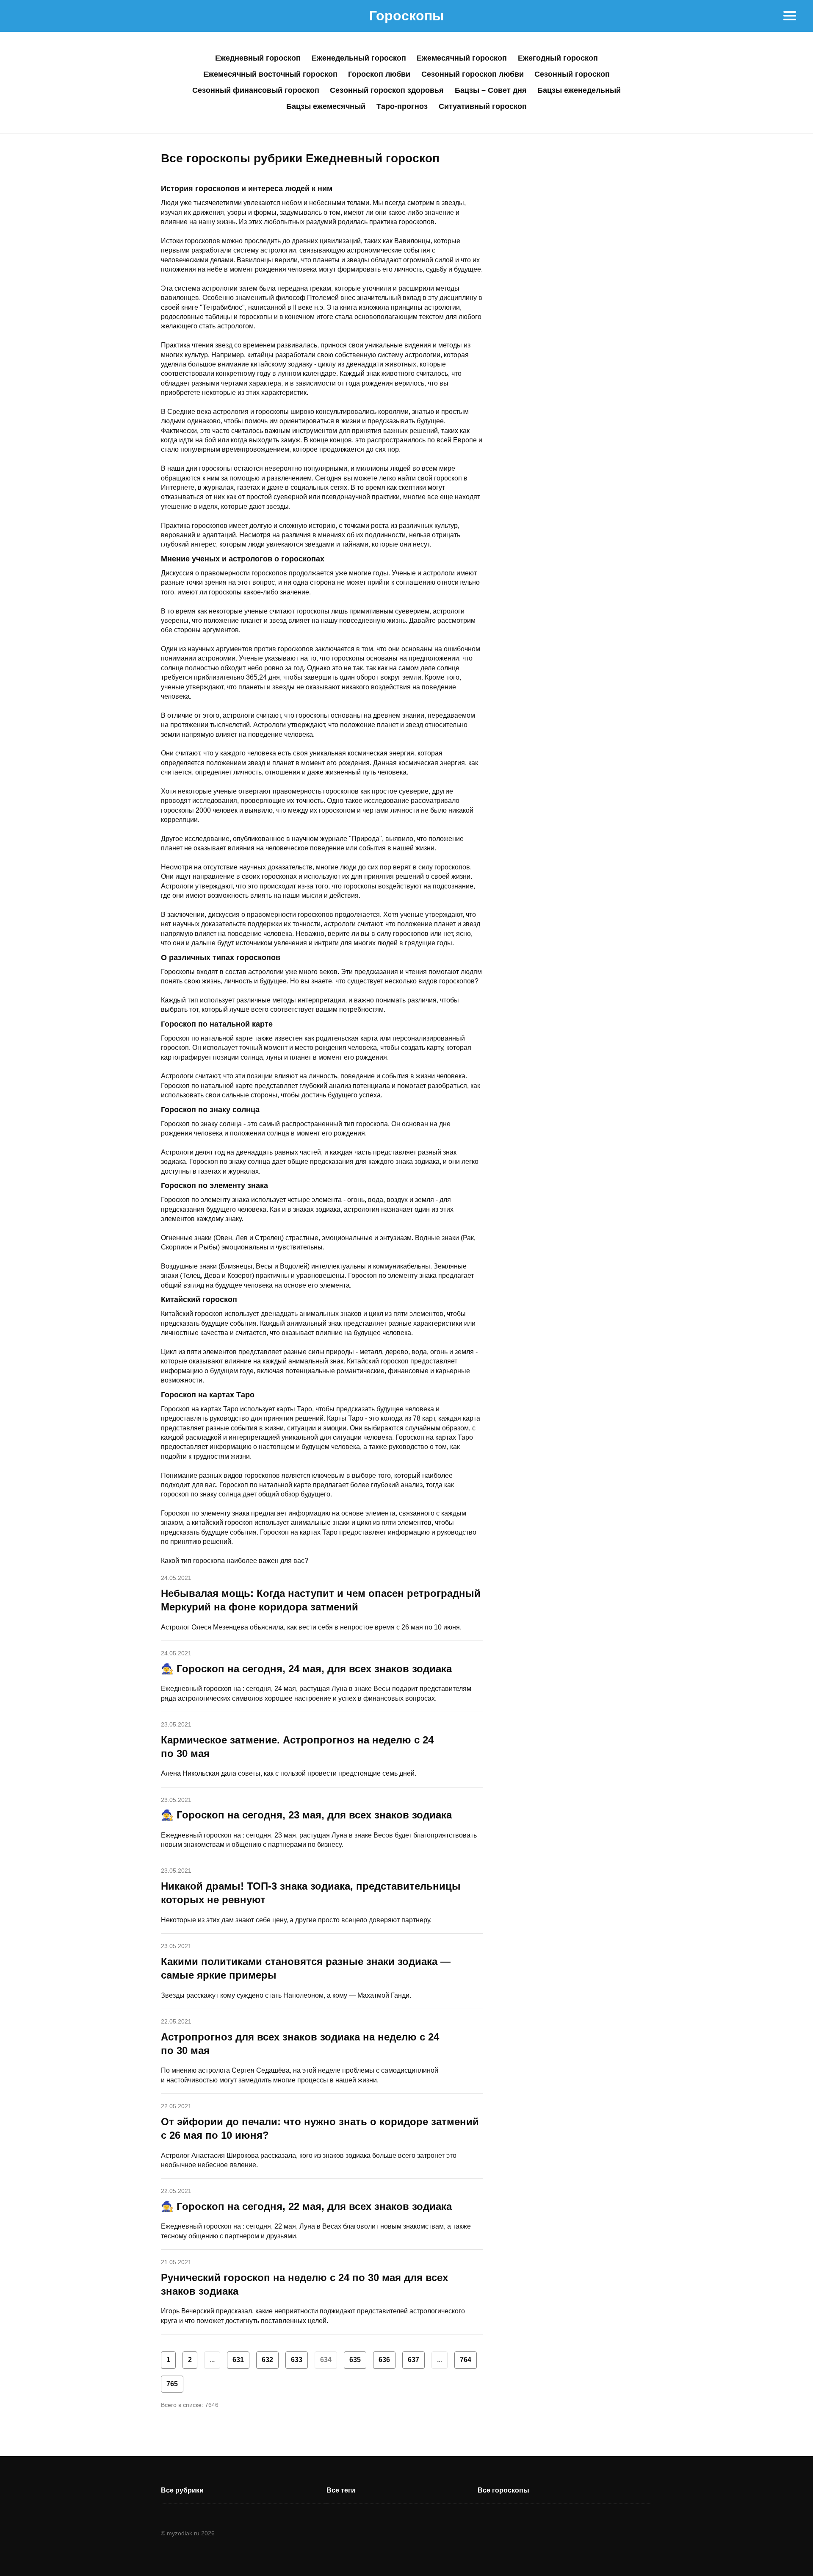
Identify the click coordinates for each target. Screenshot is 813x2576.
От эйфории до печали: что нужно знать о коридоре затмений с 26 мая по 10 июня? (320, 2128)
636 (384, 2360)
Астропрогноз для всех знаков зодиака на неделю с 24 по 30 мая (300, 2044)
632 (267, 2360)
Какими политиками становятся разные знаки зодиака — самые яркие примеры (306, 1968)
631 (238, 2360)
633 (297, 2360)
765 (172, 2384)
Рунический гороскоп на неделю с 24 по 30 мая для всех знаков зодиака (304, 2284)
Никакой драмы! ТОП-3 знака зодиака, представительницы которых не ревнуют (311, 1893)
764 (466, 2360)
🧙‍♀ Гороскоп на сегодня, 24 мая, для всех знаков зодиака (306, 1669)
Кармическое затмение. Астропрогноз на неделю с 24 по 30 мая (297, 1747)
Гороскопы (406, 16)
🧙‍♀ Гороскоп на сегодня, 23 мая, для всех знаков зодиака (306, 1815)
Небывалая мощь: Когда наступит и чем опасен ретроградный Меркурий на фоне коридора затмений (321, 1600)
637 (413, 2360)
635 (355, 2360)
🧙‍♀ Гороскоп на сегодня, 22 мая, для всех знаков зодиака (306, 2206)
